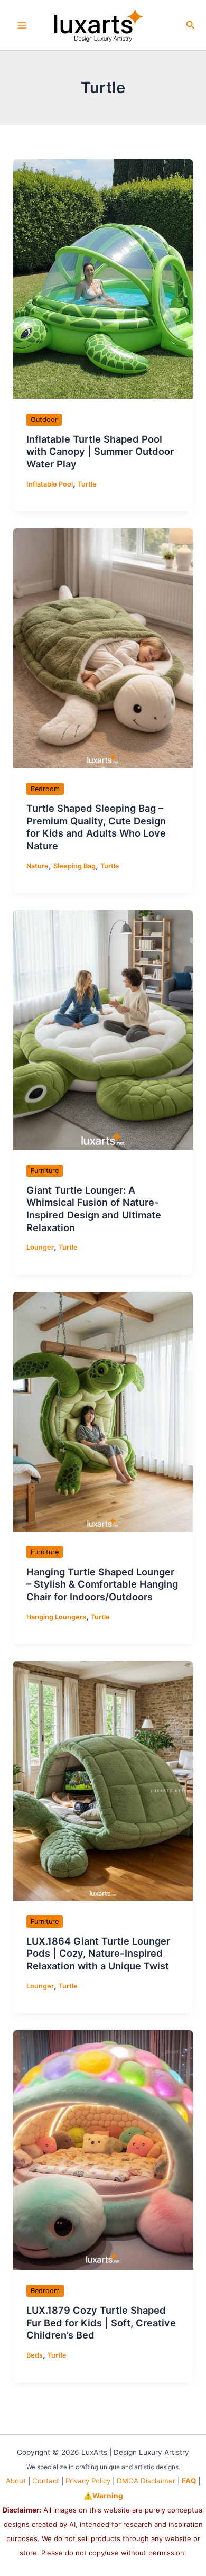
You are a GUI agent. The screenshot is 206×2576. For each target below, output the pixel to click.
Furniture (45, 1171)
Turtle (87, 484)
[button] (191, 25)
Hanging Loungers (56, 1617)
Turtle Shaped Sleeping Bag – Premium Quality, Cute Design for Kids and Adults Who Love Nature (96, 827)
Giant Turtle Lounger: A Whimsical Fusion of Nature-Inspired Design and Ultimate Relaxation (94, 1209)
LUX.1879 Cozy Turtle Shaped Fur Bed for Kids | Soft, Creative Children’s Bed (101, 2322)
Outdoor (44, 420)
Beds (35, 2355)
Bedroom (45, 789)
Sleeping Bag (74, 866)
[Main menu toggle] (22, 25)
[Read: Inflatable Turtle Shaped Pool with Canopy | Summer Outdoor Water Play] (103, 278)
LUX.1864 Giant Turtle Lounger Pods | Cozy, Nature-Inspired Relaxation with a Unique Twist (98, 1953)
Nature (38, 866)
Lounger (40, 1247)
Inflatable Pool (50, 484)
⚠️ (103, 2496)
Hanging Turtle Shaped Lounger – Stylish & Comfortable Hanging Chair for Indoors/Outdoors (102, 1584)
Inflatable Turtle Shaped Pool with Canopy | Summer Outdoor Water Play (100, 451)
